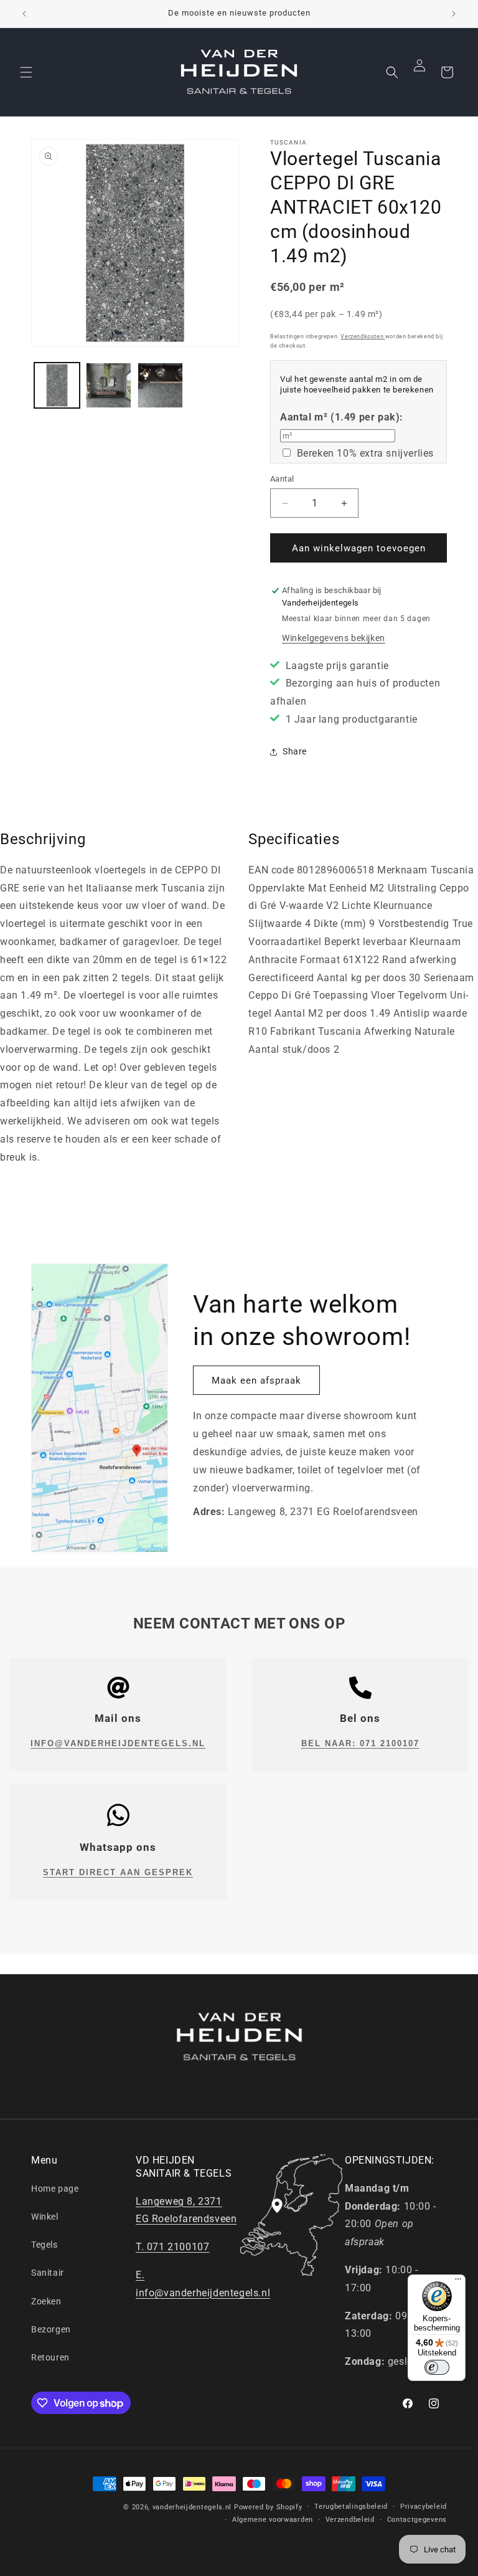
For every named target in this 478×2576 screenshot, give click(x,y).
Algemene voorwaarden (273, 2520)
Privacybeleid (424, 2507)
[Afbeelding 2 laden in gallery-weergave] (109, 385)
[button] (26, 72)
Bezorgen (51, 2329)
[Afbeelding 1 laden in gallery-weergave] (57, 385)
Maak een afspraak (256, 1381)
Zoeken (46, 2301)
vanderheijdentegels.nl (192, 2507)
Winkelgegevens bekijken (334, 638)
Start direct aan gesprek (118, 1872)
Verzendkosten (363, 336)
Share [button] (295, 751)
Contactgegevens (417, 2520)
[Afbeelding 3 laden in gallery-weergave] (160, 385)
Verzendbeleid (350, 2520)
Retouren (50, 2357)
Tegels (45, 2245)
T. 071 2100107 (172, 2247)
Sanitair (48, 2273)
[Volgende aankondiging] (454, 14)
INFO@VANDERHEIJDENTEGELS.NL (118, 1743)
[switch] (437, 2367)
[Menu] (458, 2282)
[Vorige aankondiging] (24, 14)
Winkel (45, 2217)
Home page (55, 2189)
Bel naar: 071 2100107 (360, 1743)
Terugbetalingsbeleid (351, 2507)
